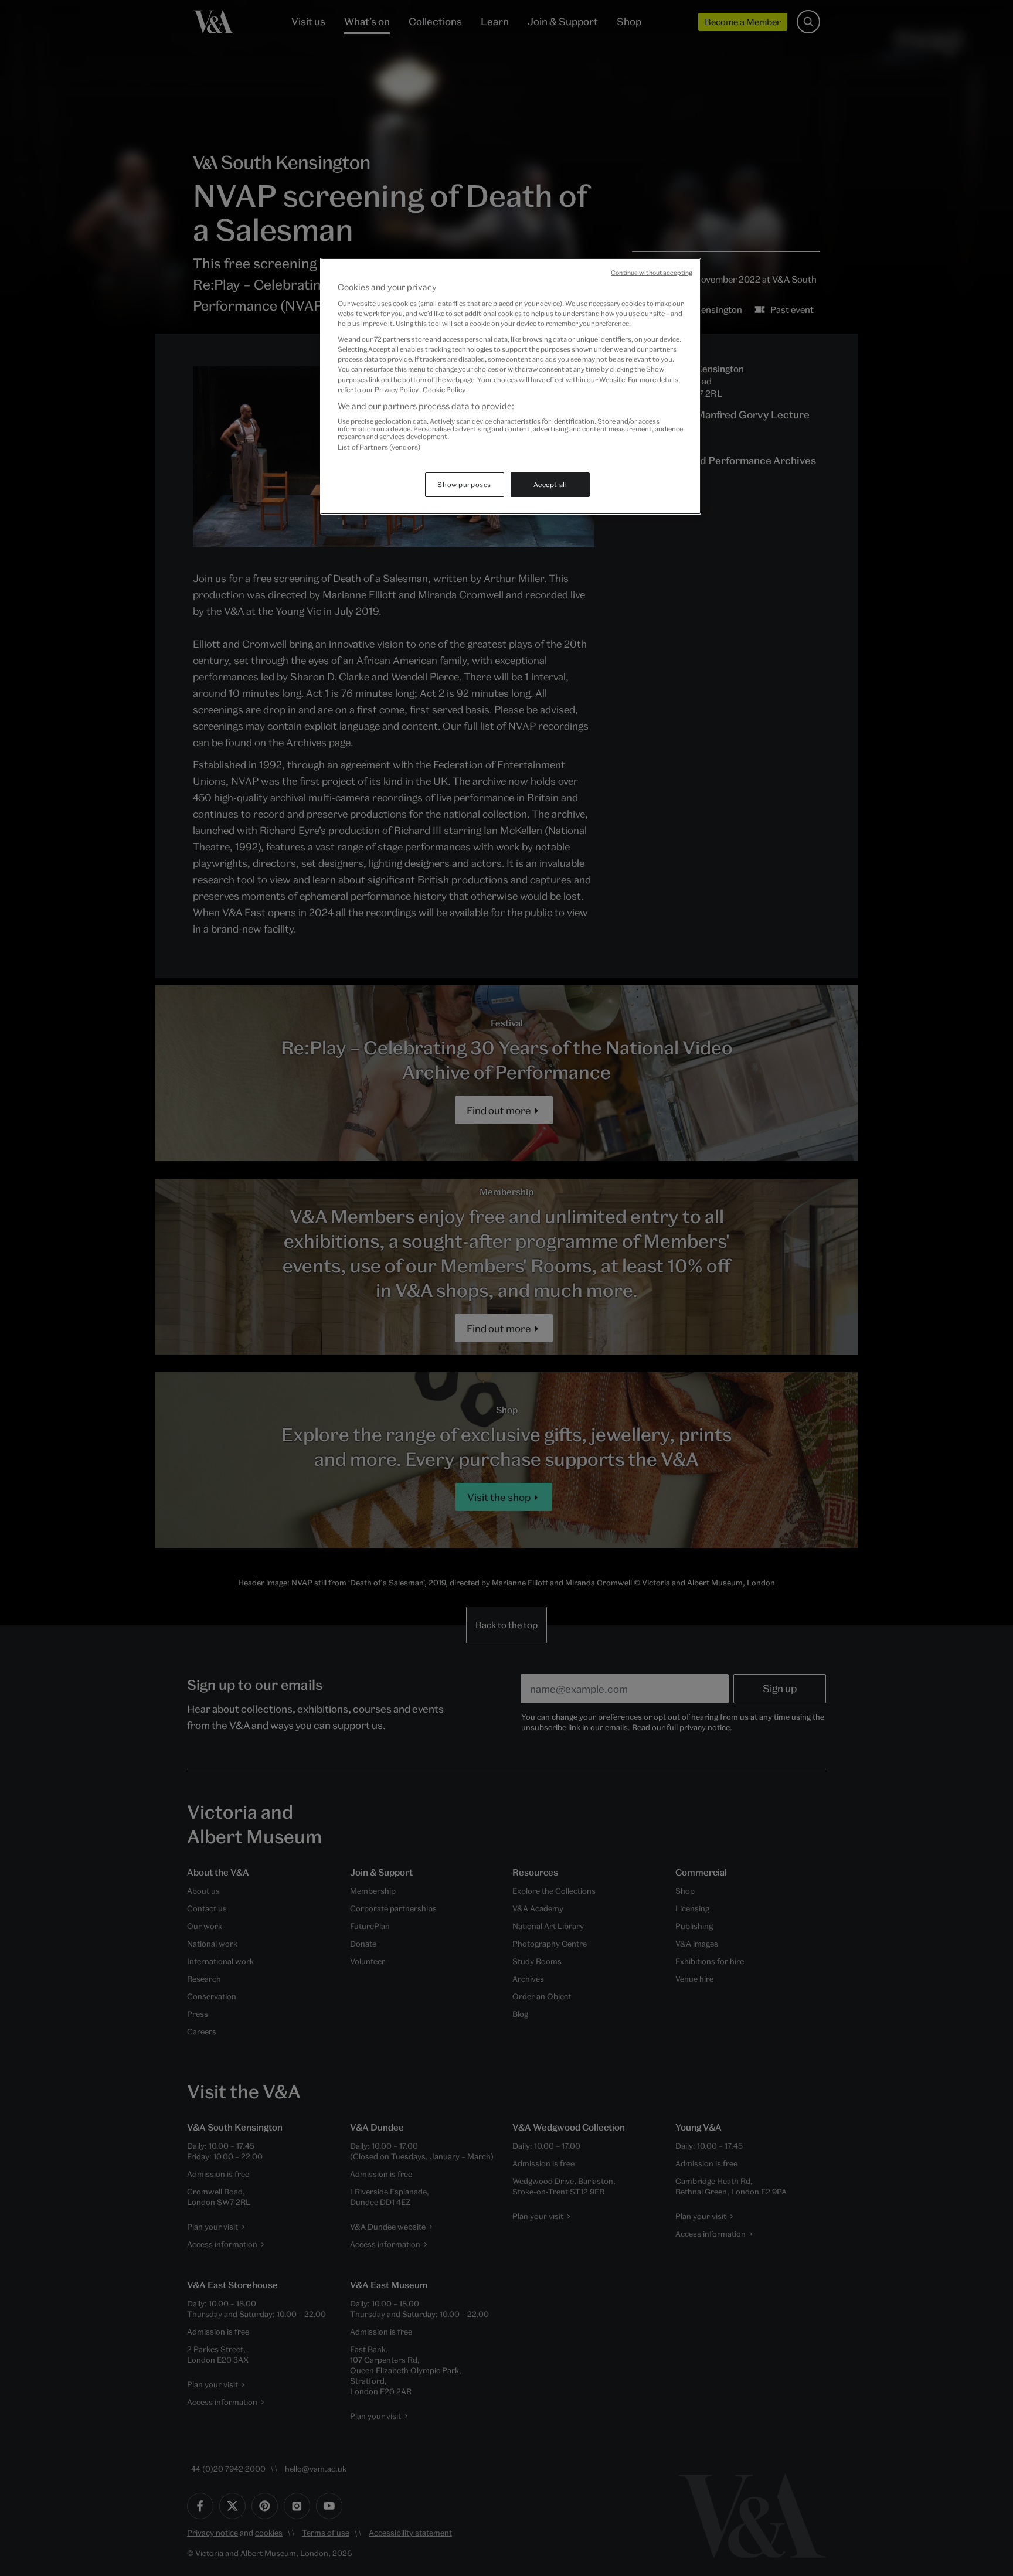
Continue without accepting (652, 273)
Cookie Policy (444, 389)
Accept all (550, 484)
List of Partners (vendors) (379, 447)
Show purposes (464, 484)
